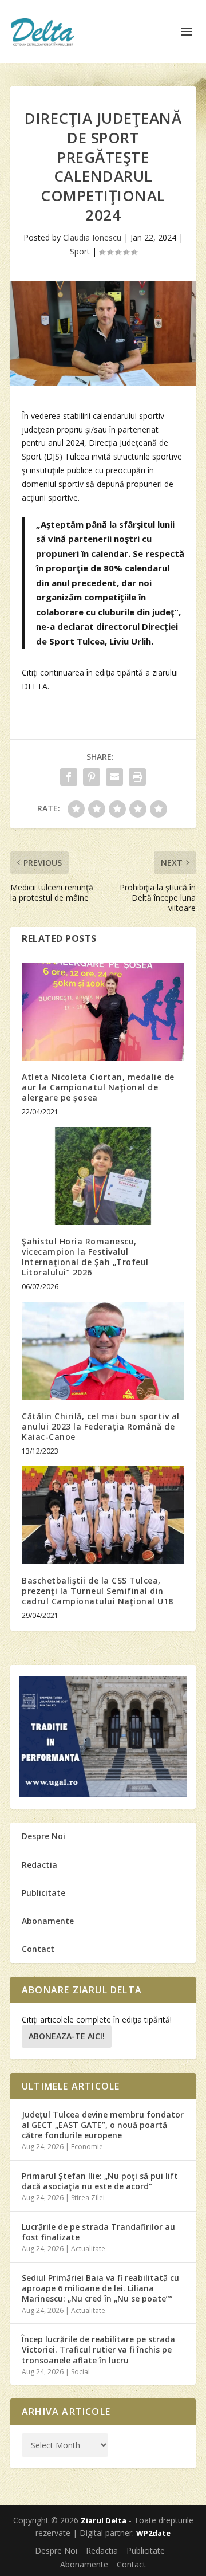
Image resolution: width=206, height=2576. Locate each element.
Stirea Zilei (88, 2198)
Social (80, 2372)
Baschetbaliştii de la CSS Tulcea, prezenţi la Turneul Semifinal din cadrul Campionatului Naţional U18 (98, 1591)
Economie (87, 2147)
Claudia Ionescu (92, 237)
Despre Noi (43, 1836)
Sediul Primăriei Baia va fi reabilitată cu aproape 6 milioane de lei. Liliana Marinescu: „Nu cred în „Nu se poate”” (100, 2288)
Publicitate (43, 1893)
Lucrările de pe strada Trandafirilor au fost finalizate (98, 2232)
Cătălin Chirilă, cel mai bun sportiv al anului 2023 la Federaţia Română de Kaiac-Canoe (101, 1426)
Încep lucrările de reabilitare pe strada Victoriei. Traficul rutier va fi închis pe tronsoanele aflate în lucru (98, 2349)
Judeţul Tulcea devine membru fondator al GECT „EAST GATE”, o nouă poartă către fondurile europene (103, 2125)
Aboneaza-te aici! (67, 2036)
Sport (80, 251)
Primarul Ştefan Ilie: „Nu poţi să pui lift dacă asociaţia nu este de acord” (100, 2181)
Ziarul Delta (104, 2520)
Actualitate (88, 2249)
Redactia (39, 1865)
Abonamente (48, 1921)
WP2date (153, 2533)
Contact (38, 1949)
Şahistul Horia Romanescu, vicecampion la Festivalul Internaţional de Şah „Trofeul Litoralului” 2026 (85, 1257)
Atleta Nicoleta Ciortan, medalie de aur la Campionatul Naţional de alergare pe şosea (98, 1087)
